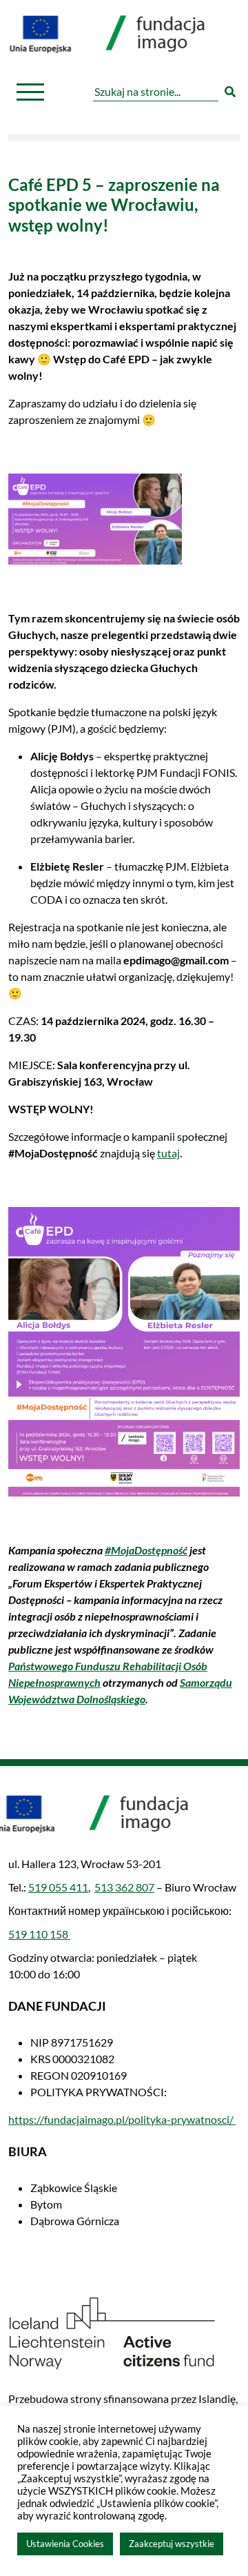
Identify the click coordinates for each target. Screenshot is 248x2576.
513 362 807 (124, 1887)
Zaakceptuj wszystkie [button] (172, 2544)
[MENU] (30, 92)
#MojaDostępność (146, 1550)
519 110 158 (39, 1934)
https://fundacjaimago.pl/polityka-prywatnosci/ (122, 2119)
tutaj (168, 1153)
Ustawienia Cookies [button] (65, 2544)
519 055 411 (58, 1887)
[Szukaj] (230, 92)
